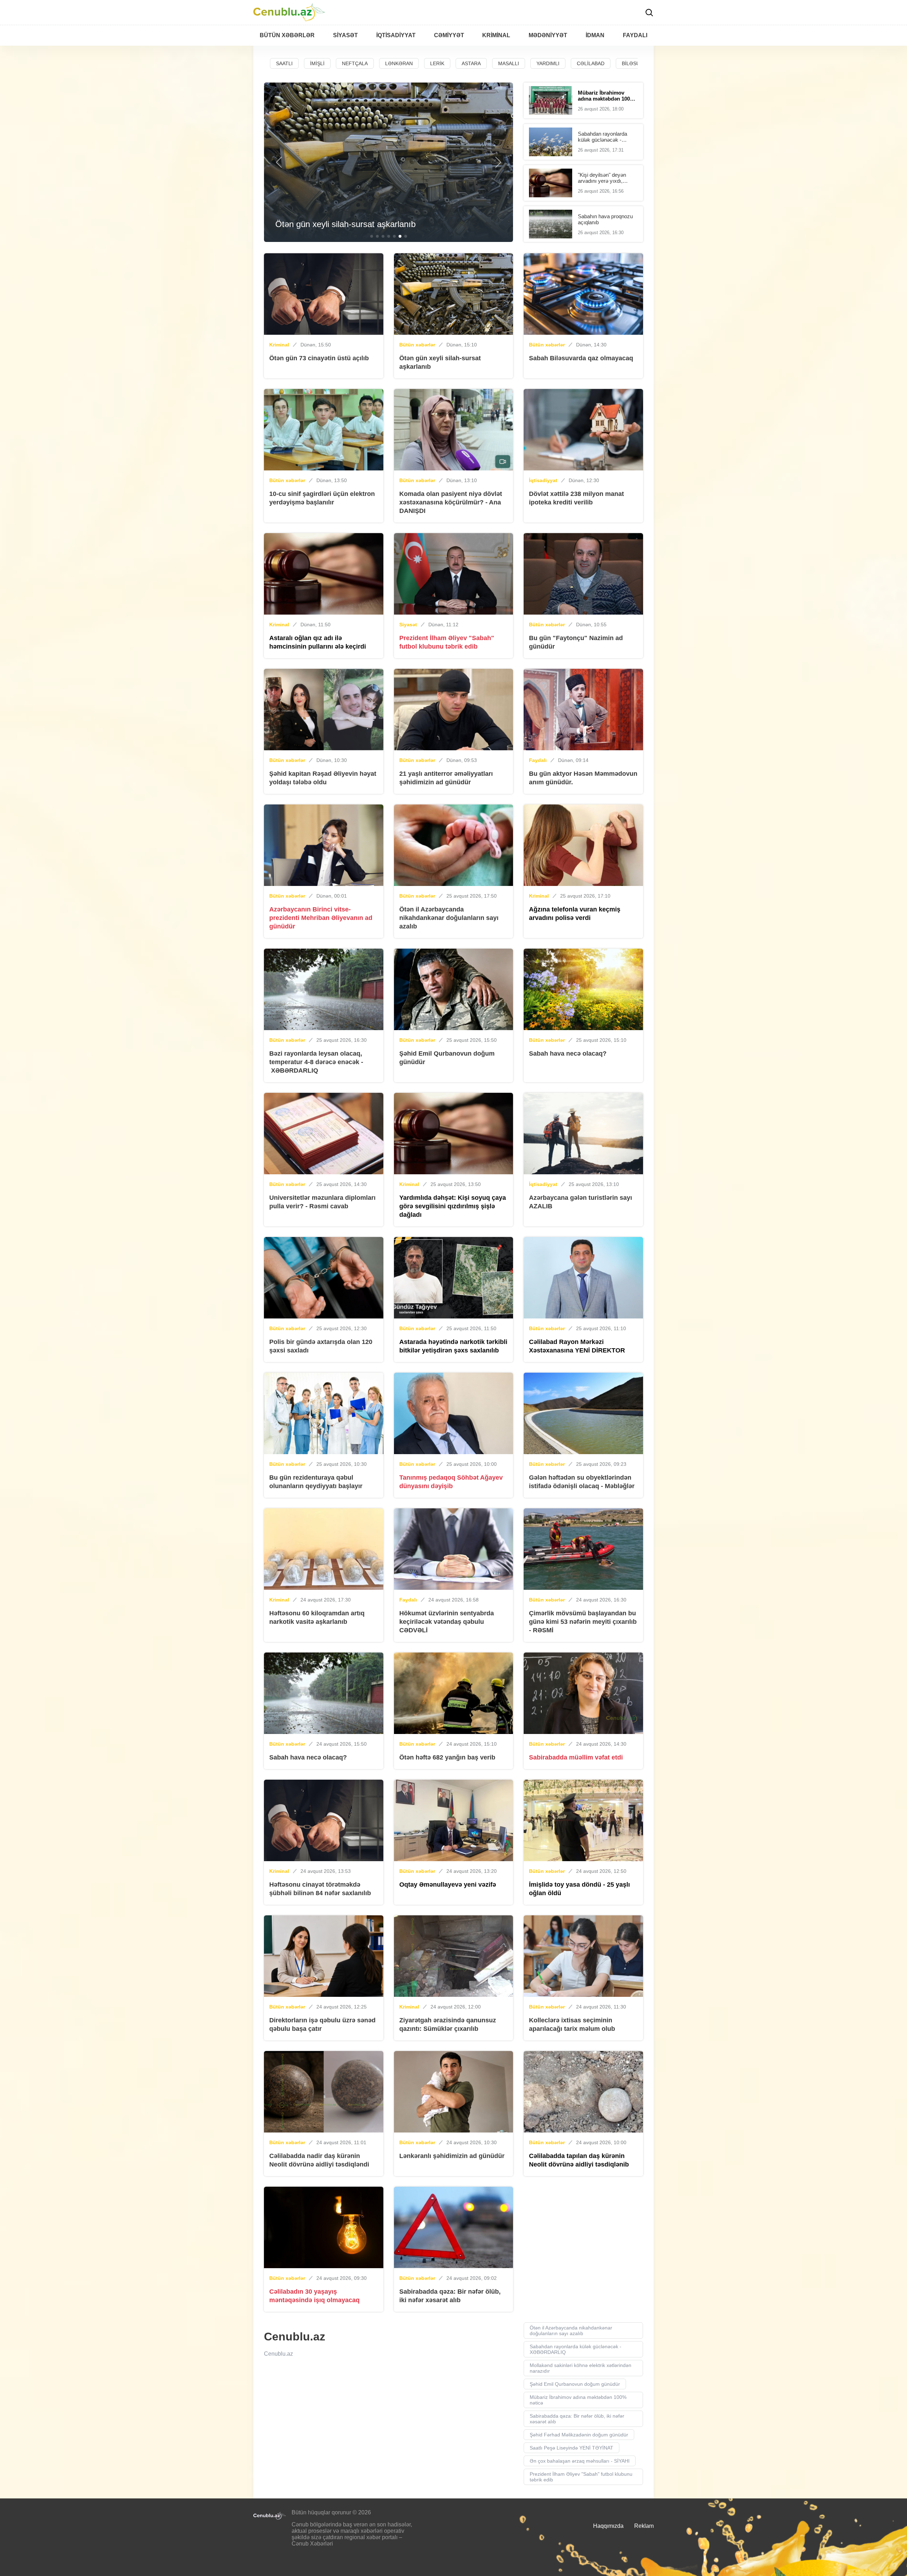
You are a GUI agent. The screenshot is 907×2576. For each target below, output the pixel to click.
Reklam (644, 2526)
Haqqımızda (608, 2526)
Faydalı (538, 760)
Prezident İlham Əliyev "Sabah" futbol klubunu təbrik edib (581, 2477)
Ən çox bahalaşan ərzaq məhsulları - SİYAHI (580, 2461)
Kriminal (279, 345)
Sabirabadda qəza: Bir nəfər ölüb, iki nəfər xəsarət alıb (577, 2419)
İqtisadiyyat (543, 480)
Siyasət (408, 625)
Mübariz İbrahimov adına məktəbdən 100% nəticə (578, 2400)
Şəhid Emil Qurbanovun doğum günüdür (575, 2384)
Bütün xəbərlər (417, 345)
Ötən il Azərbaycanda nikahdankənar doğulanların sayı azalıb (571, 2331)
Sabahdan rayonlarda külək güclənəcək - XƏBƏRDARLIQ (576, 2349)
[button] (279, 162)
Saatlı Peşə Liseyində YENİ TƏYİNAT (571, 2448)
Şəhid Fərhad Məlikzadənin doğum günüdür (579, 2435)
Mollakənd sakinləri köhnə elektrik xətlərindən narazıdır (581, 2368)
